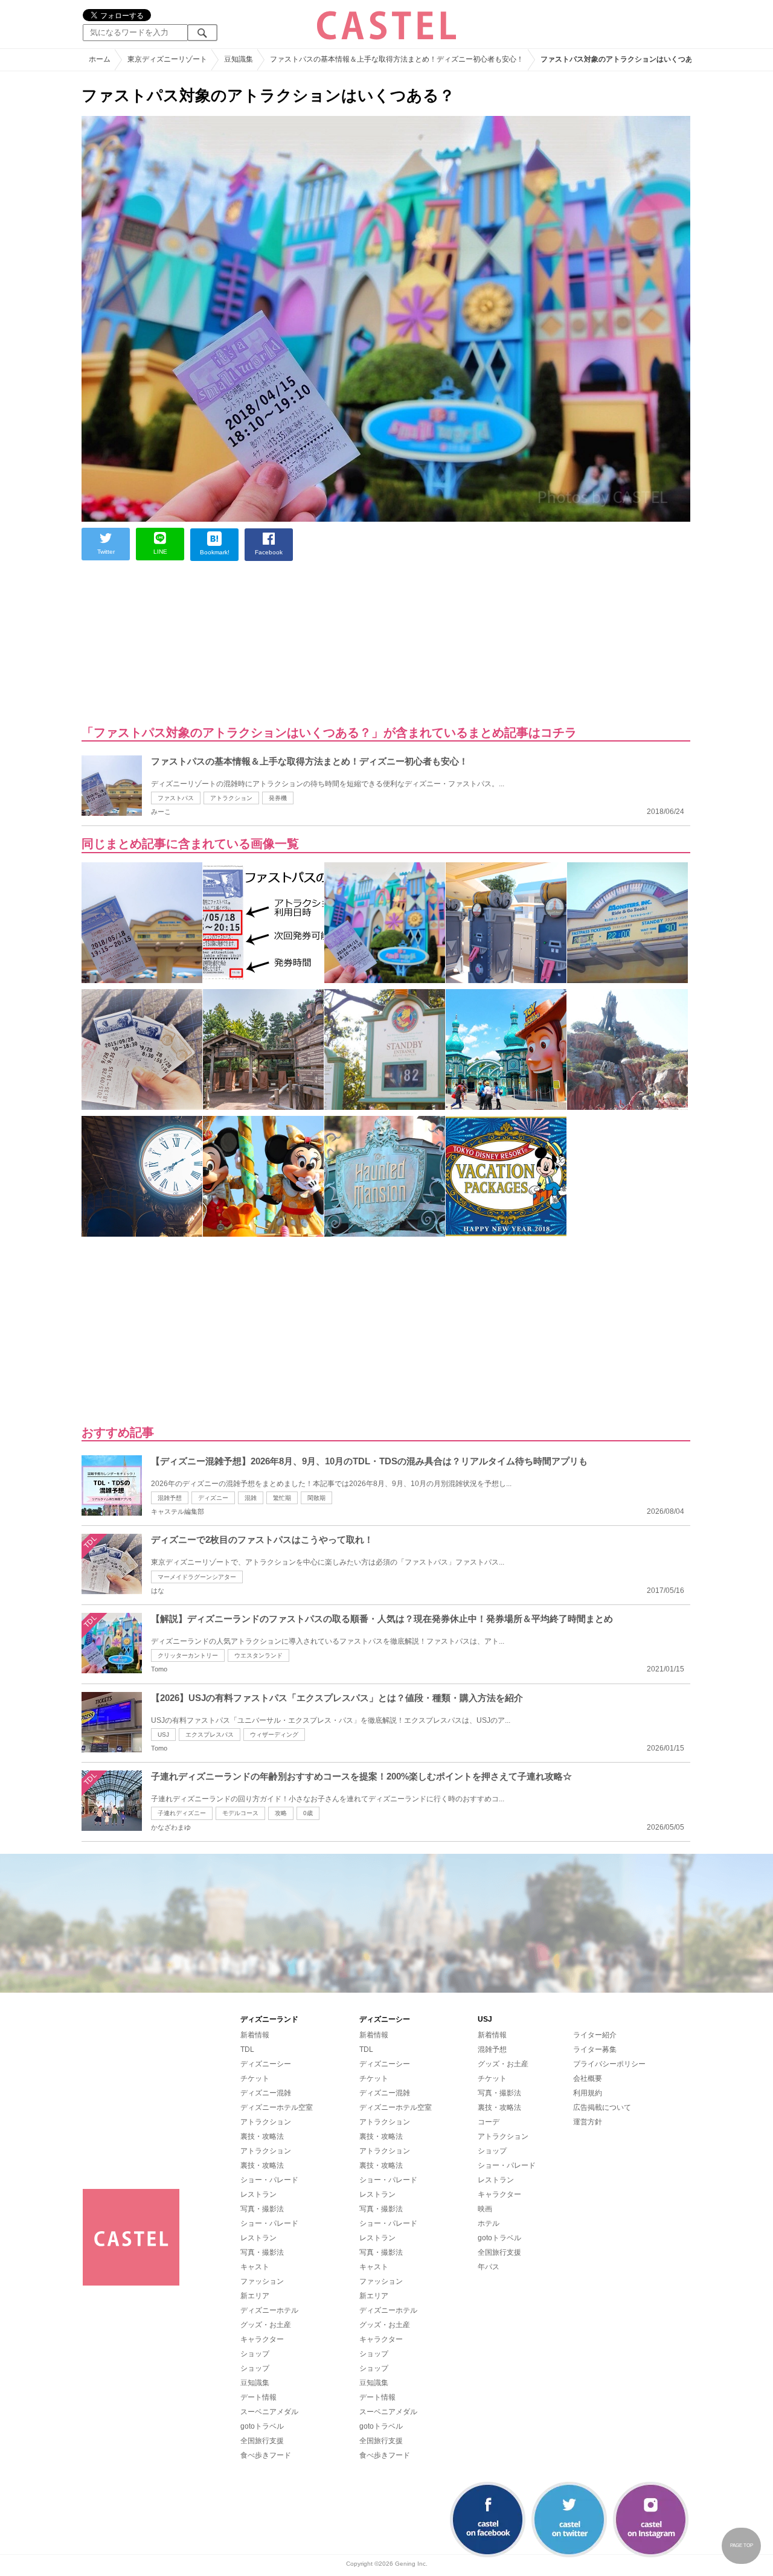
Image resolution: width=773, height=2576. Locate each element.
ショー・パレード (269, 2180)
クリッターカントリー (188, 1655)
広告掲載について (602, 2107)
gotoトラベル (262, 2426)
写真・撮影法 (262, 2209)
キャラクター (262, 2339)
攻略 (281, 1813)
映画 (485, 2209)
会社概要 (588, 2078)
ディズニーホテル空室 (277, 2107)
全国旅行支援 (262, 2441)
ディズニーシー (266, 2064)
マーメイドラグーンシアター (197, 1577)
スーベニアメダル (269, 2412)
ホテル (489, 2223)
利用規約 (588, 2093)
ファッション (262, 2281)
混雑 (251, 1498)
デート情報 (258, 2397)
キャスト (255, 2267)
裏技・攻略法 (262, 2136)
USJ (163, 1735)
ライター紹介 (595, 2035)
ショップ (255, 2354)
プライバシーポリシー (609, 2064)
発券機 (278, 798)
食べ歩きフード (266, 2455)
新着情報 (255, 2035)
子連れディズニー (182, 1813)
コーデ (489, 2122)
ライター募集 (595, 2049)
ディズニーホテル (269, 2310)
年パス (489, 2267)
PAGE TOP (742, 2546)
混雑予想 (170, 1498)
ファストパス (176, 798)
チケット (255, 2078)
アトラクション (231, 798)
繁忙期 (282, 1498)
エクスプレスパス (210, 1735)
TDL (247, 2049)
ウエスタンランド (258, 1655)
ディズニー (213, 1498)
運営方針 (588, 2122)
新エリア (255, 2296)
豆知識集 (255, 2383)
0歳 (308, 1813)
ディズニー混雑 (266, 2093)
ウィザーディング (274, 1735)
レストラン (258, 2194)
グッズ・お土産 (266, 2325)
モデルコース (240, 1813)
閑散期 (316, 1498)
